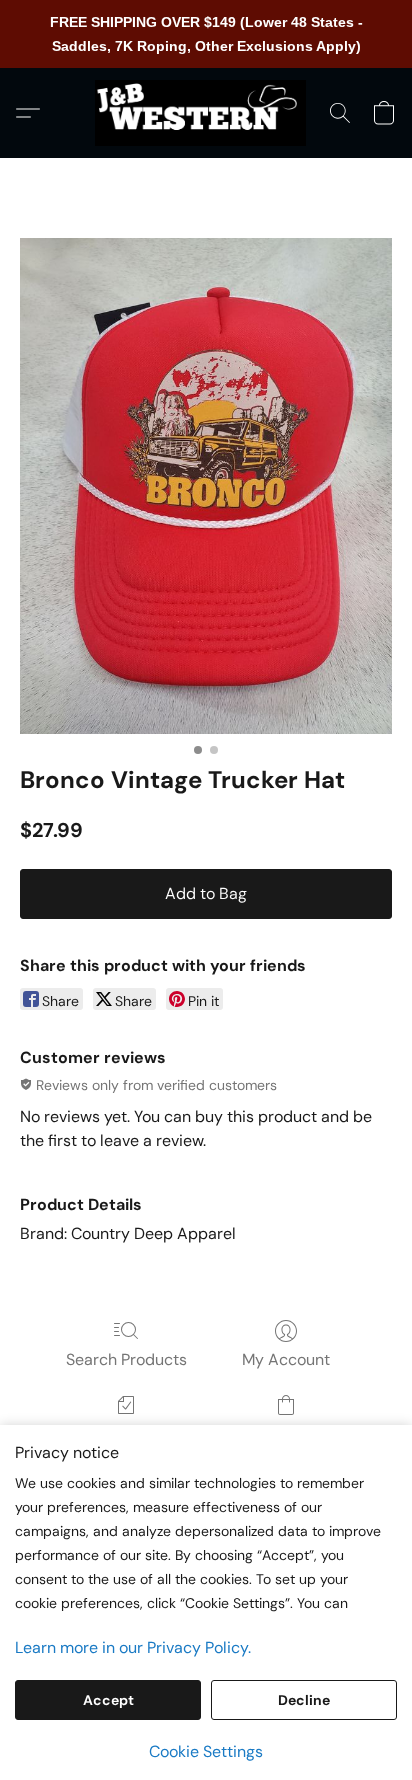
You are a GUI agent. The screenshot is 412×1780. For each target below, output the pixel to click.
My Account (286, 1359)
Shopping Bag (285, 1433)
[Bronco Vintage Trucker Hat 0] (206, 486)
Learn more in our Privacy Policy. (133, 1647)
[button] (206, 113)
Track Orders (126, 1433)
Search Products (126, 1359)
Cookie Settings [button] (206, 1751)
